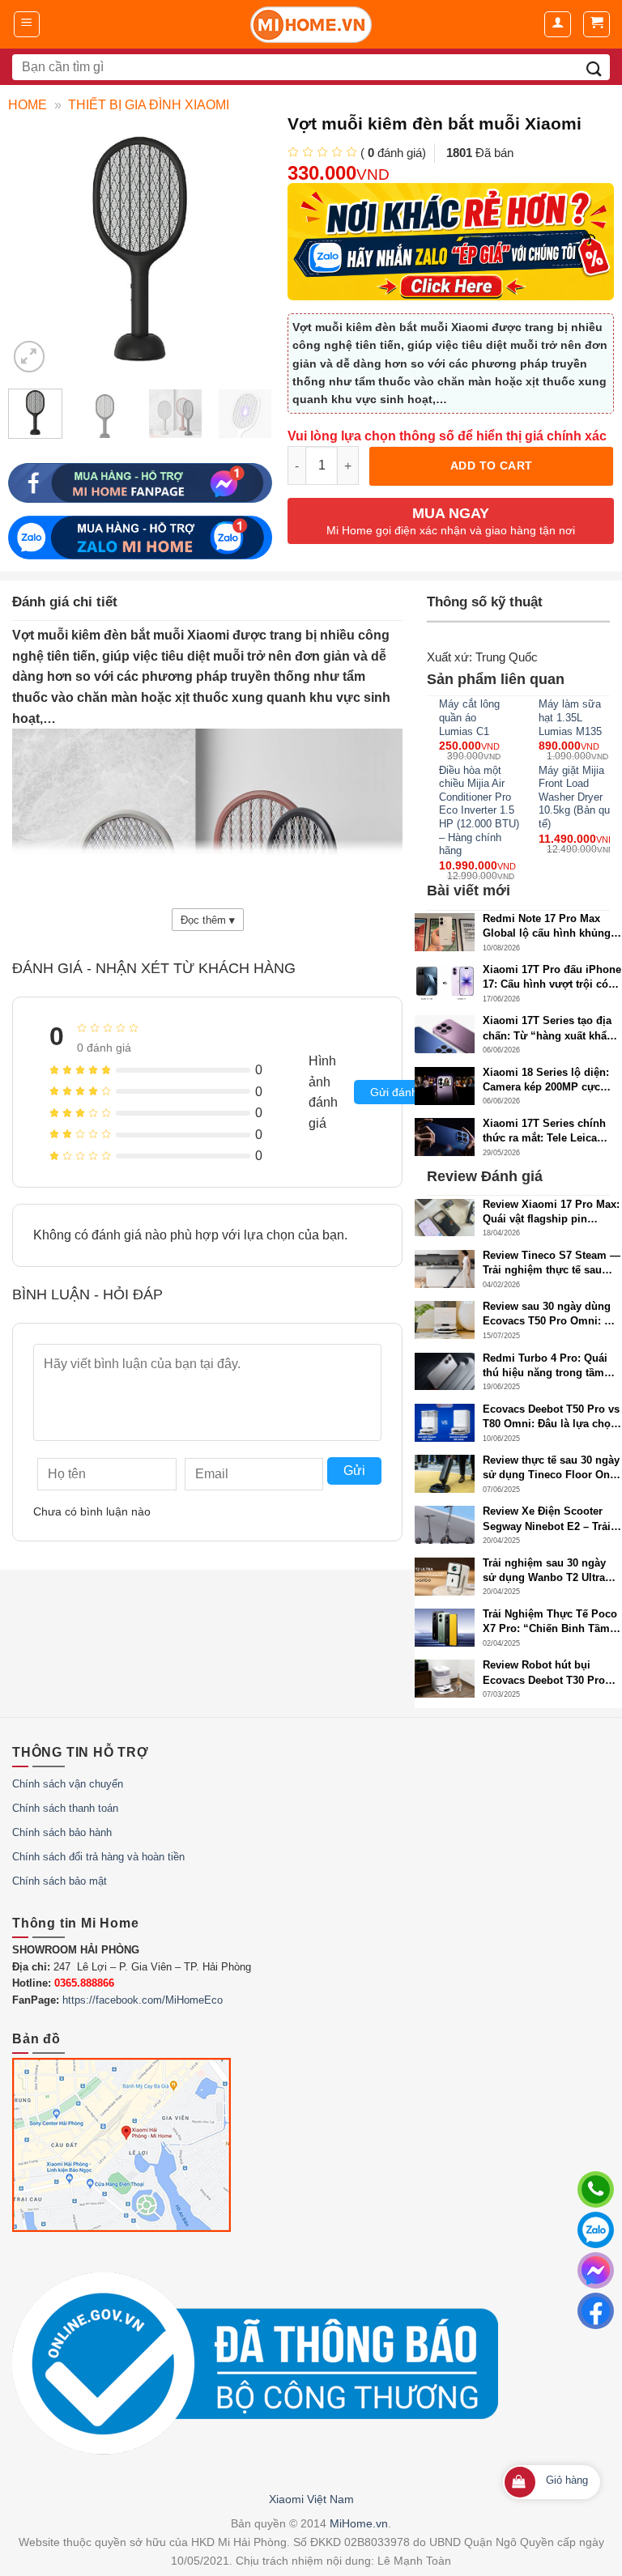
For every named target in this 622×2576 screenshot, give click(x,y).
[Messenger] (596, 2270)
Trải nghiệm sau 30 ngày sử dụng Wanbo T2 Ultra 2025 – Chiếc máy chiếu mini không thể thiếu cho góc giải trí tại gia (546, 1571)
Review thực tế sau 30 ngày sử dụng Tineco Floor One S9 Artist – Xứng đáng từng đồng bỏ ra (552, 1468)
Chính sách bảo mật (60, 1881)
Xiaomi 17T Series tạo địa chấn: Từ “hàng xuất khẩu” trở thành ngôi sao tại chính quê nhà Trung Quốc (551, 1029)
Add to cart (492, 465)
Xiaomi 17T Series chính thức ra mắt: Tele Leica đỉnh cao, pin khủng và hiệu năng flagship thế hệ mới (547, 1131)
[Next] (254, 425)
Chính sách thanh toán (65, 1808)
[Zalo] (596, 2230)
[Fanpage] (596, 2311)
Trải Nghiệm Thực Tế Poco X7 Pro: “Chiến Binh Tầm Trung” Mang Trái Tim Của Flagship (550, 1622)
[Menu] (27, 24)
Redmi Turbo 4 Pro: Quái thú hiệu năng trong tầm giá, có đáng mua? (545, 1366)
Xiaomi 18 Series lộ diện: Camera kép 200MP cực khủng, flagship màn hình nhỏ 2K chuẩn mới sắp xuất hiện (552, 1080)
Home (28, 105)
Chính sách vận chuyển (68, 1784)
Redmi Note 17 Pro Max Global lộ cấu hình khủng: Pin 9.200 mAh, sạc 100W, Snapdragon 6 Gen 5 (548, 927)
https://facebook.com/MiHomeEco (143, 2000)
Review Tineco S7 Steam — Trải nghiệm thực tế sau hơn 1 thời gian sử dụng (552, 1263)
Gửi (354, 1471)
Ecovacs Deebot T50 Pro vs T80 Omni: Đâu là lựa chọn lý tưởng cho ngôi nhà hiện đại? (552, 1417)
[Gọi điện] (596, 2189)
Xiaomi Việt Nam (311, 2499)
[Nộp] (594, 67)
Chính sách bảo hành (62, 1832)
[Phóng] (30, 357)
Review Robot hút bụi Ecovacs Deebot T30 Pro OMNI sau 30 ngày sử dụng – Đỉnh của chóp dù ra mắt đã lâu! (551, 1673)
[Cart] (596, 24)
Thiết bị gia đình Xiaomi (149, 105)
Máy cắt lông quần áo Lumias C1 (469, 717)
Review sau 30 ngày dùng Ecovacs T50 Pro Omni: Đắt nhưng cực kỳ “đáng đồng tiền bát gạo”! (552, 1314)
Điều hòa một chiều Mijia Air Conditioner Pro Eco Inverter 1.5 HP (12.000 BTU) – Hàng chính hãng (479, 810)
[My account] (558, 24)
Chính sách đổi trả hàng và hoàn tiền (98, 1857)
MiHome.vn (359, 2523)
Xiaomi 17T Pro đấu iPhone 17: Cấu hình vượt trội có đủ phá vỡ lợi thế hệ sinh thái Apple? (552, 978)
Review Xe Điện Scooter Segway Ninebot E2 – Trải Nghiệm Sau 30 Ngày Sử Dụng (547, 1519)
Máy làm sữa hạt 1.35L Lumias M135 (570, 717)
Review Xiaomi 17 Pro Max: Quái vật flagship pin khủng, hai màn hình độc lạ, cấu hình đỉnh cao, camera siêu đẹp (551, 1212)
